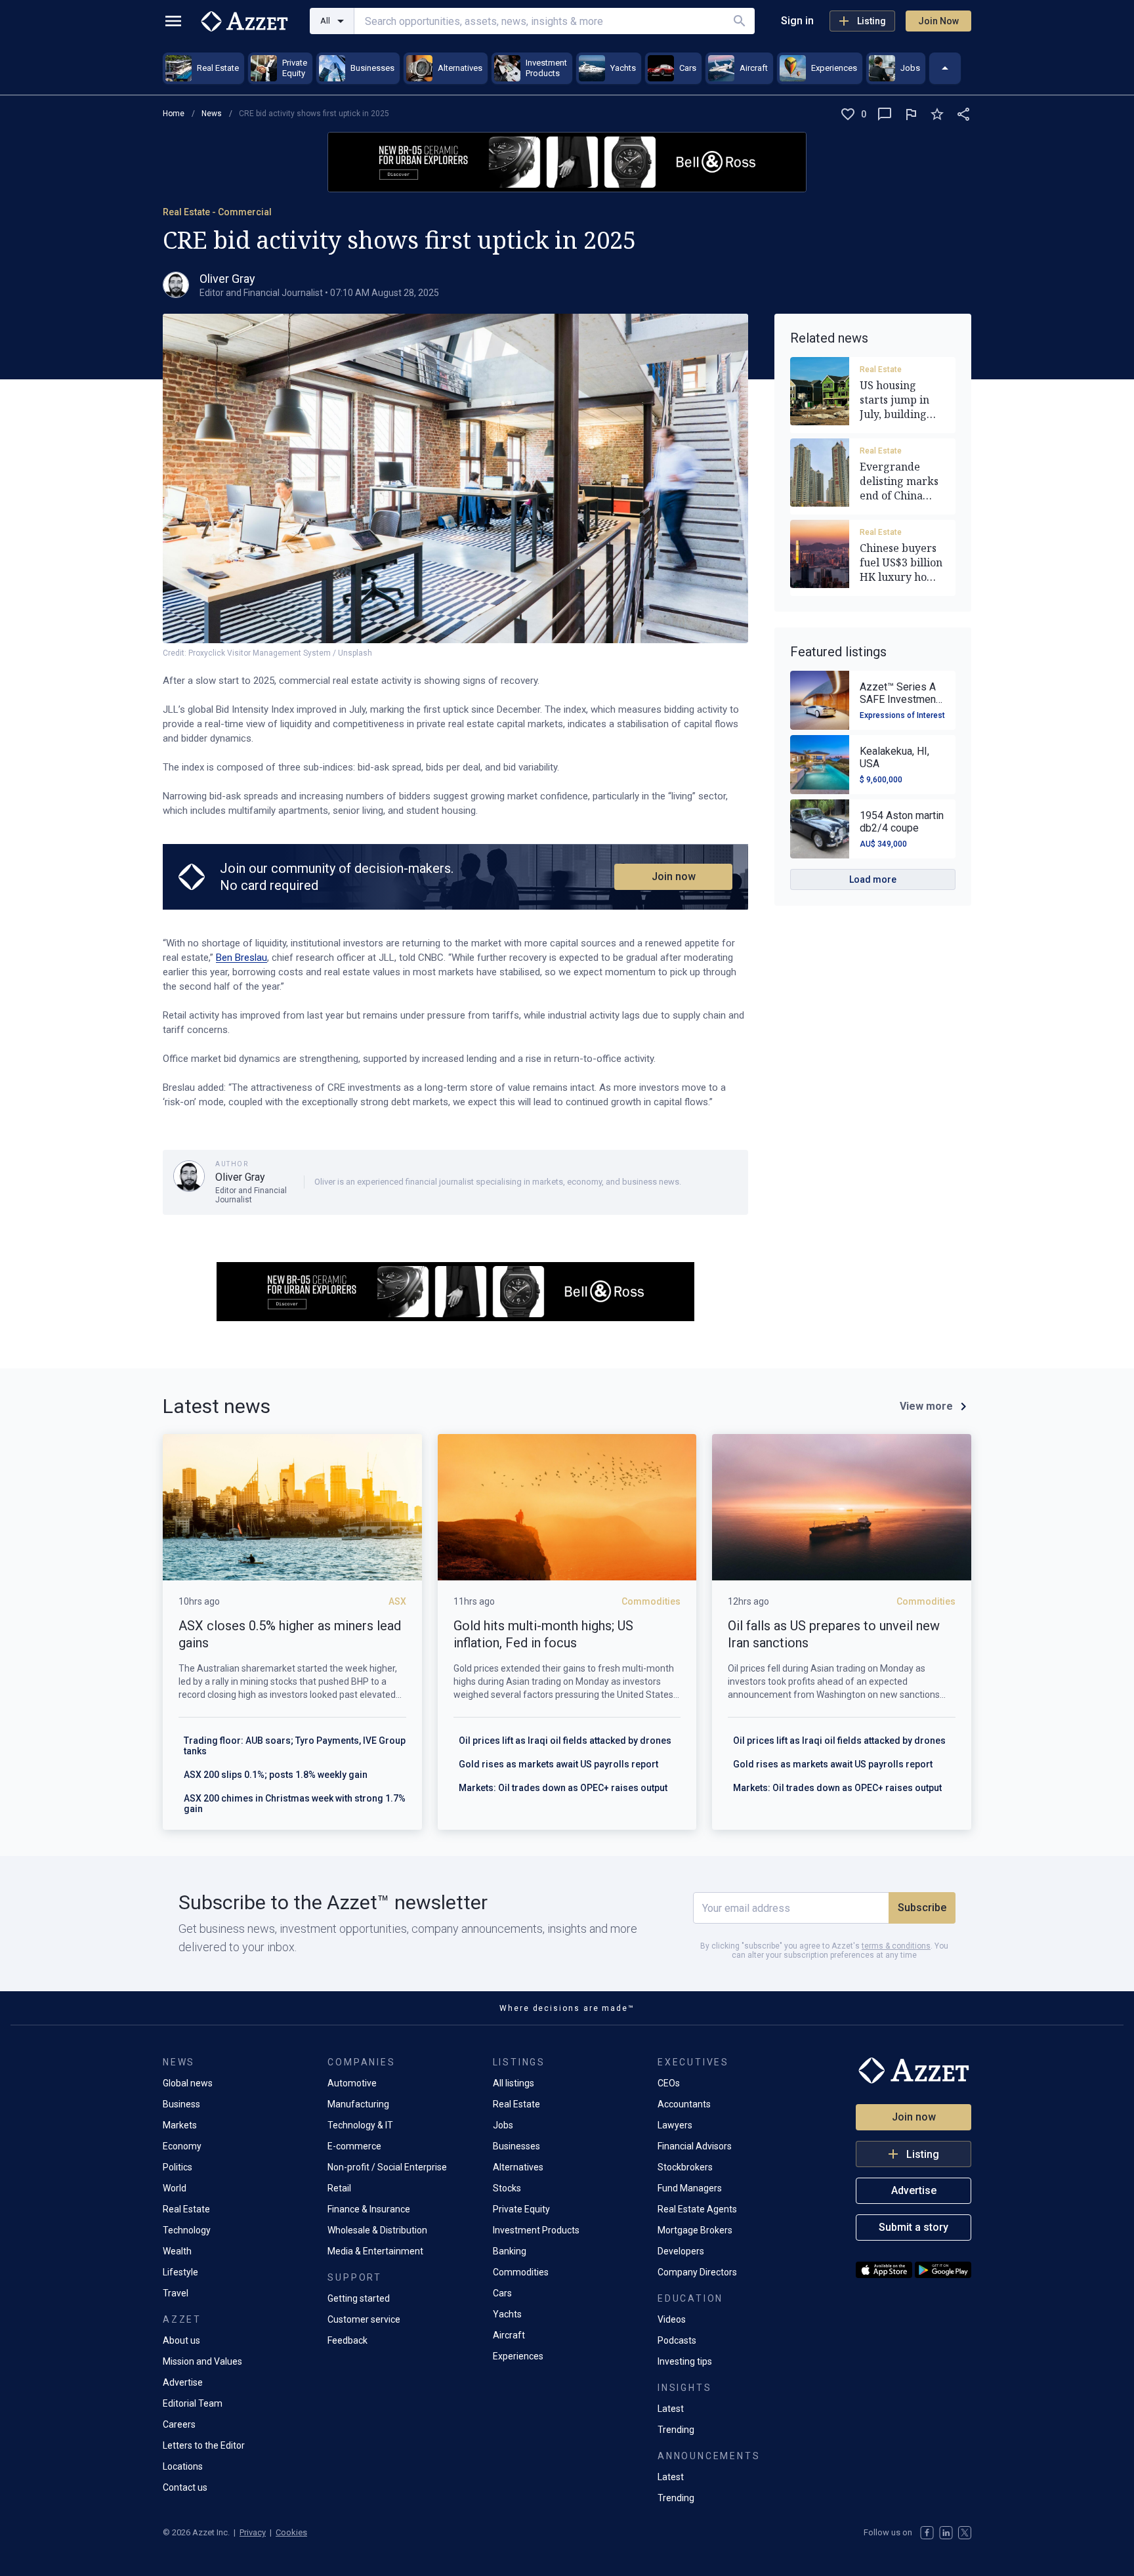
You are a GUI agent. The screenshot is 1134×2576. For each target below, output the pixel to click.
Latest (671, 2409)
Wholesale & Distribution (377, 2230)
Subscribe (922, 1908)
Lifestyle (180, 2272)
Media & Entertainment (375, 2251)
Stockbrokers (685, 2167)
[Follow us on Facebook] (927, 2533)
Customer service (364, 2319)
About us (181, 2340)
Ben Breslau (241, 958)
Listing (871, 21)
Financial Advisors (695, 2146)
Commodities (521, 2272)
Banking (510, 2251)
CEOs (669, 2083)
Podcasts (677, 2340)
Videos (672, 2319)
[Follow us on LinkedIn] (946, 2533)
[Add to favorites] (937, 114)
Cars (502, 2293)
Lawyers (675, 2125)
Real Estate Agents (697, 2209)
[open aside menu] (173, 21)
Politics (178, 2167)
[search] (740, 21)
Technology (187, 2230)
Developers (681, 2251)
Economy (182, 2146)
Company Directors (697, 2272)
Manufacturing (358, 2104)
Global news (188, 2083)
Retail (339, 2188)
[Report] (911, 114)
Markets (180, 2125)
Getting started (359, 2298)
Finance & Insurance (369, 2209)
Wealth (177, 2251)
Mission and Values (202, 2361)
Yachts (507, 2314)
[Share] (963, 114)
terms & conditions (896, 1946)
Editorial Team (193, 2403)
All (325, 21)
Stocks (507, 2188)
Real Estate (881, 370)
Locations (183, 2466)
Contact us (185, 2487)
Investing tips (685, 2361)
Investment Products (536, 2230)
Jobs (503, 2125)
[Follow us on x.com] (965, 2533)
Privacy (253, 2532)
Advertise (183, 2382)
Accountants (684, 2104)
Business (181, 2104)
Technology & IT (360, 2125)
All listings (514, 2083)
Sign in (797, 21)
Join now (674, 876)
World (175, 2188)
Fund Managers (690, 2188)
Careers (179, 2424)
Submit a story (913, 2227)
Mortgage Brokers (695, 2230)
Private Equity (521, 2209)
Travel (176, 2293)
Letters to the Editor (204, 2445)
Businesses (516, 2146)
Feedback (347, 2340)
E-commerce (354, 2146)
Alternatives (518, 2167)
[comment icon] (885, 114)
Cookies (291, 2532)
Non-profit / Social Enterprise (387, 2167)
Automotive (352, 2083)
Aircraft (509, 2335)
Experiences (518, 2356)
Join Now (938, 21)
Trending (676, 2430)
